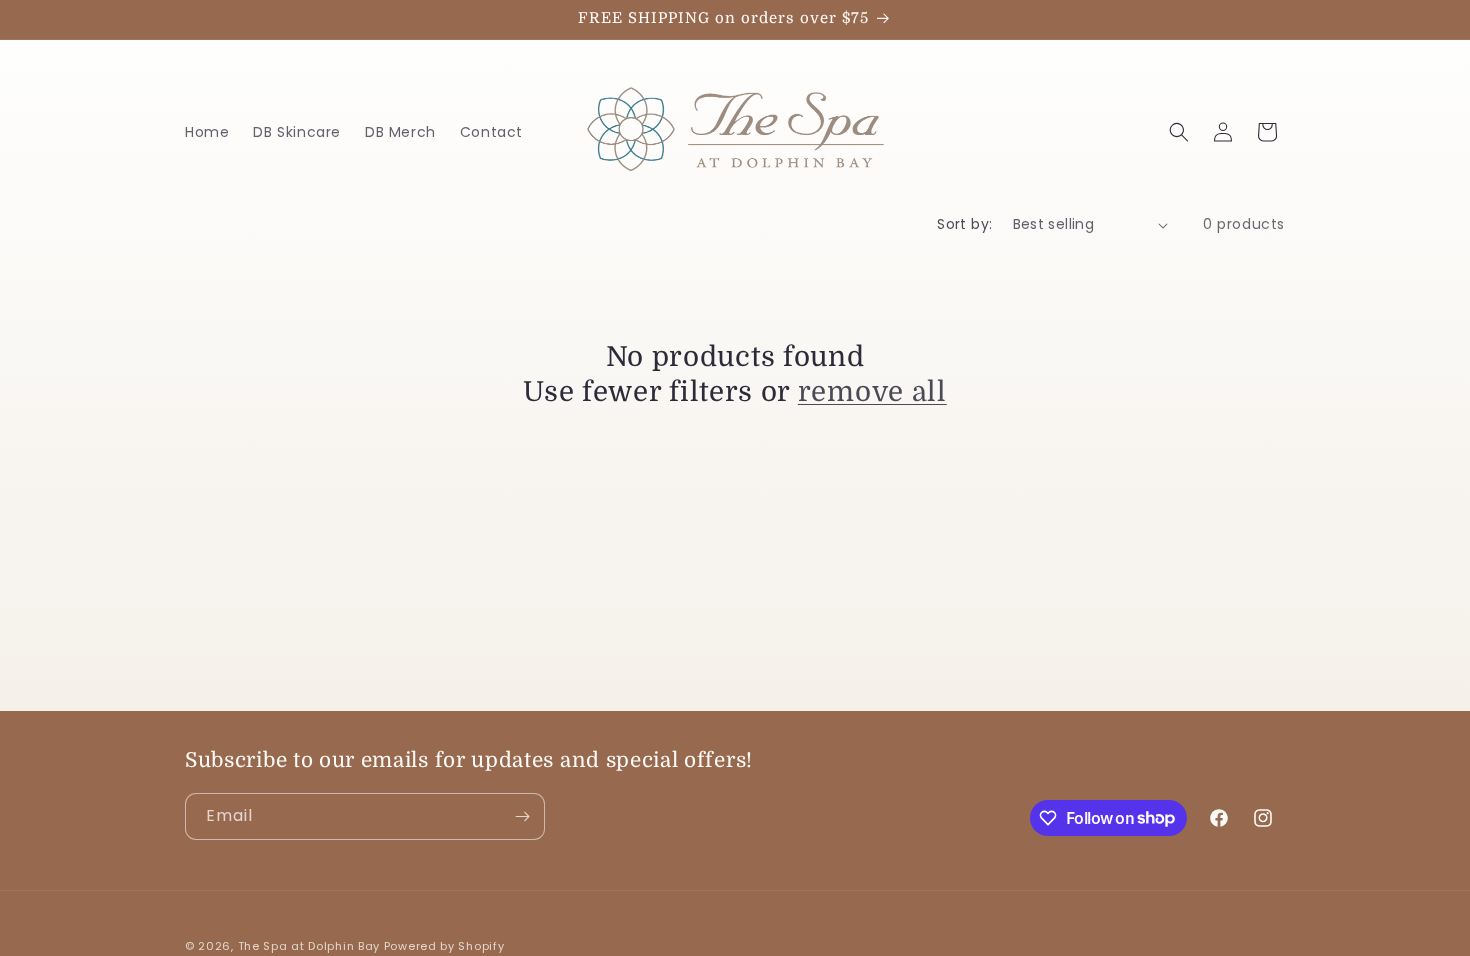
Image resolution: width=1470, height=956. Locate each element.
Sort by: (964, 224)
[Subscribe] (522, 816)
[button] (1179, 132)
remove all (872, 392)
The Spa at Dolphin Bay (309, 946)
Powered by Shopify (444, 946)
